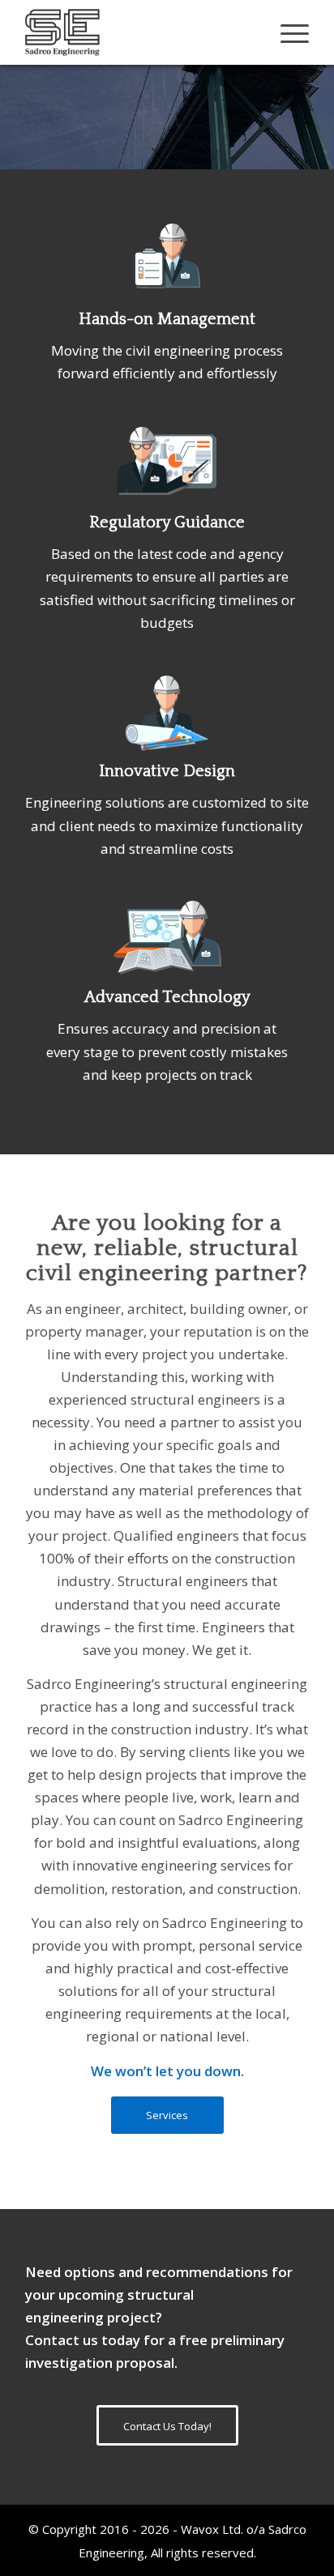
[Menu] (287, 32)
